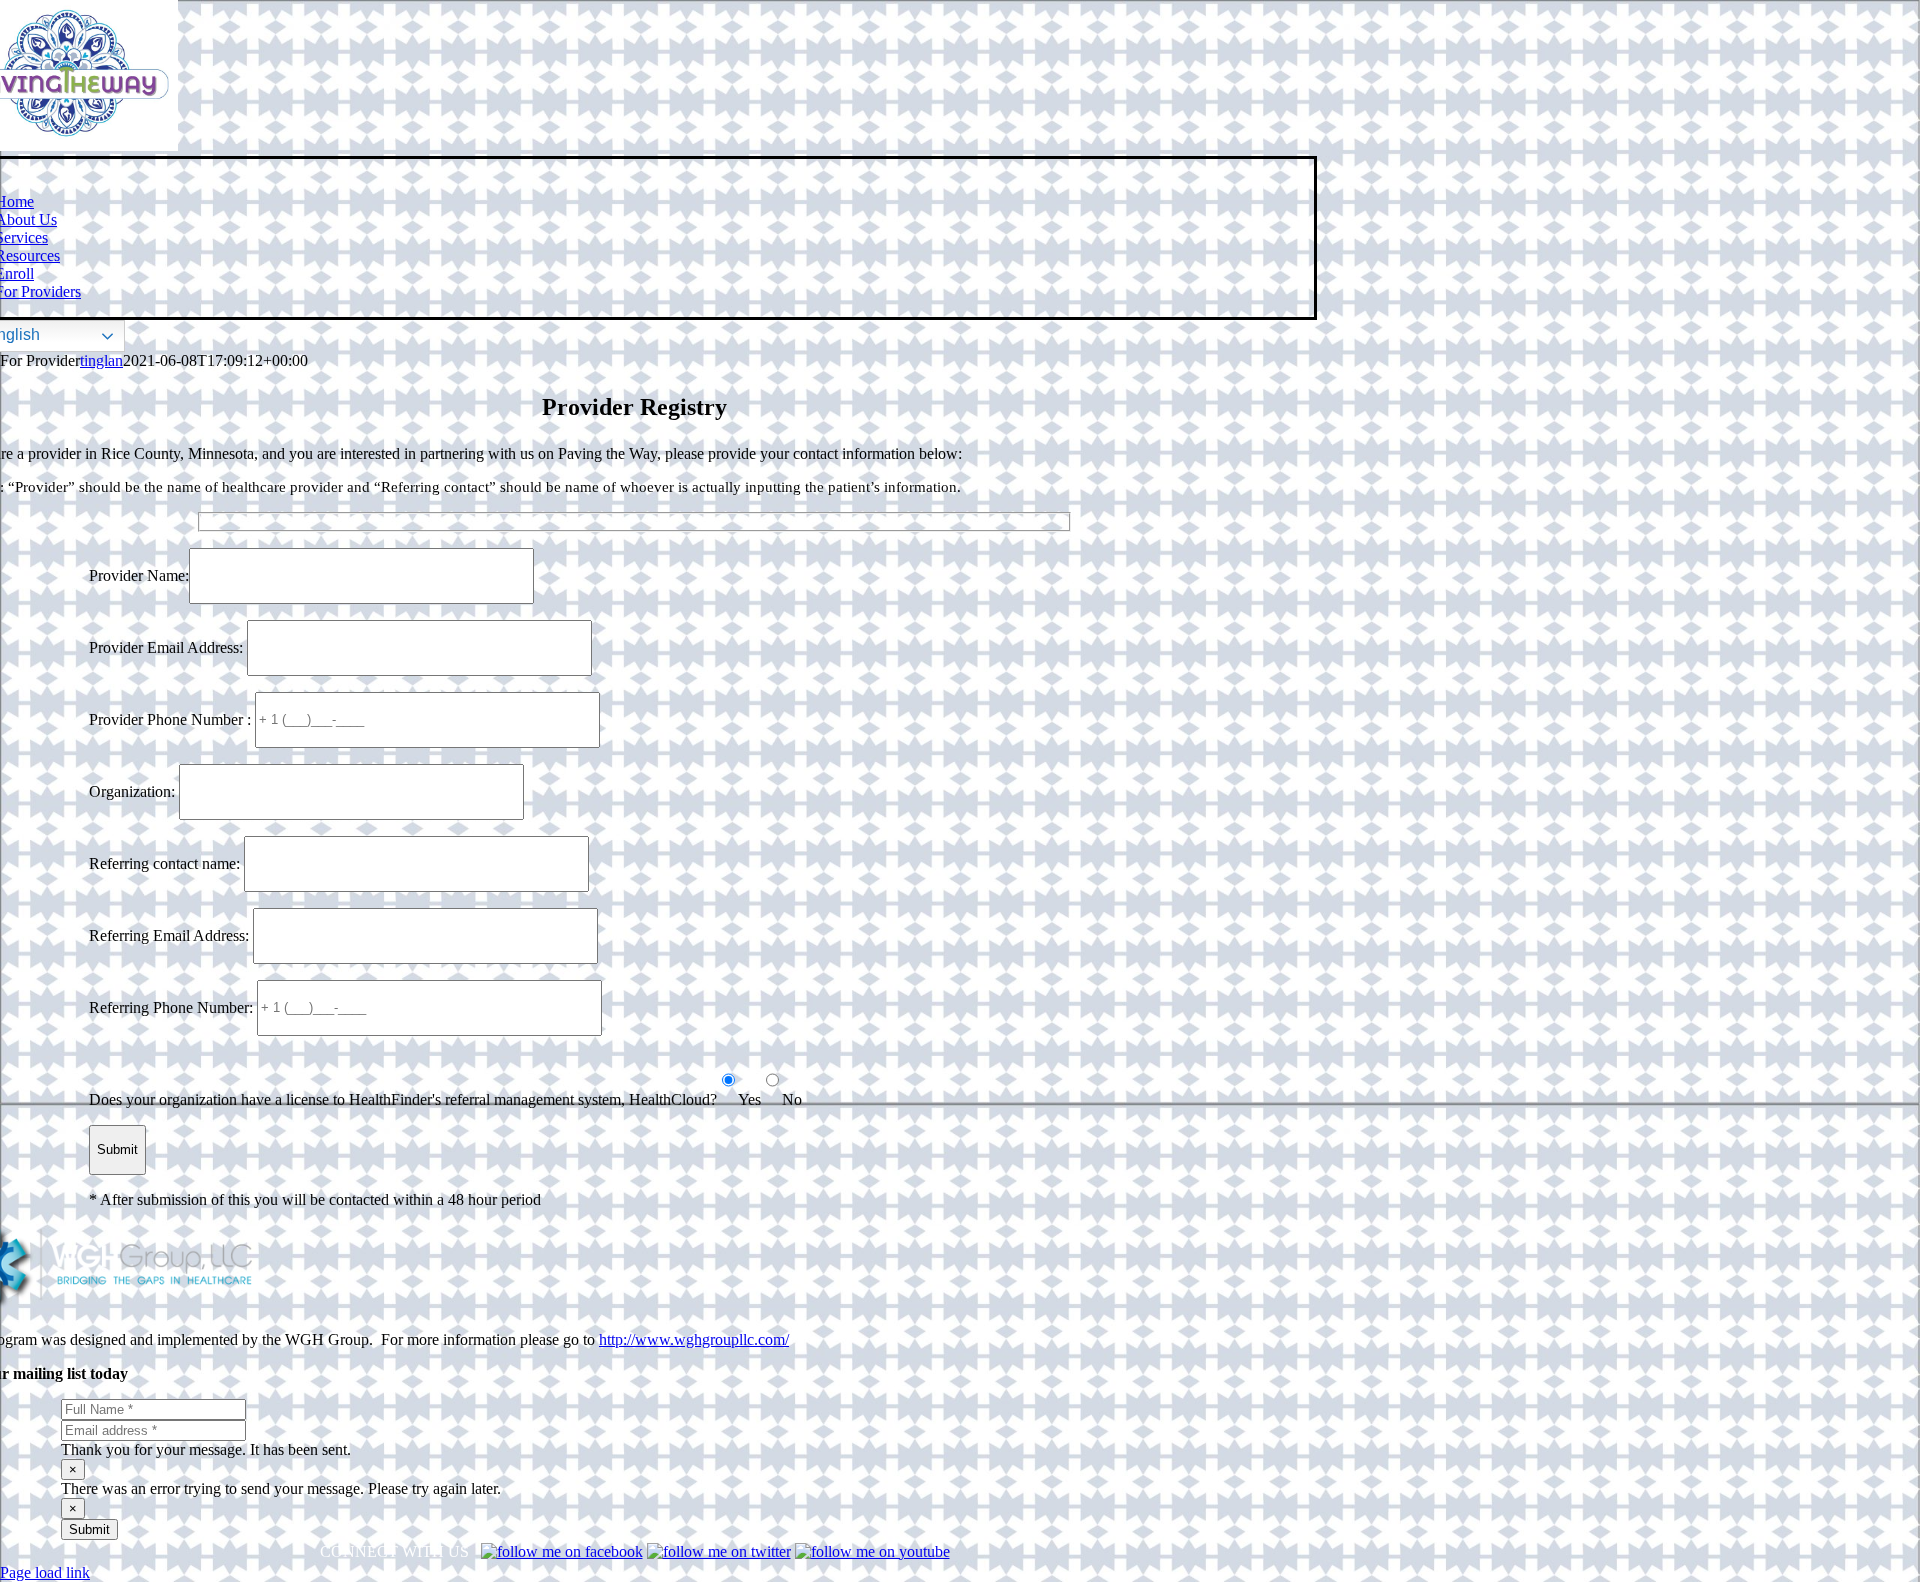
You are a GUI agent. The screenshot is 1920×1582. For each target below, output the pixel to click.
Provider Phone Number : (172, 718)
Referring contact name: (166, 862)
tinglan (101, 360)
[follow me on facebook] (562, 1551)
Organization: (134, 790)
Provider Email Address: (168, 646)
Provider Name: (139, 574)
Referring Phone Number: (173, 1006)
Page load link (45, 1572)
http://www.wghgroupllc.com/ (694, 1339)
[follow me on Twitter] (719, 1551)
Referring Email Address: (171, 934)
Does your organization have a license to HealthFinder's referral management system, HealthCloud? (403, 1099)
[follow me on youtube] (872, 1551)
